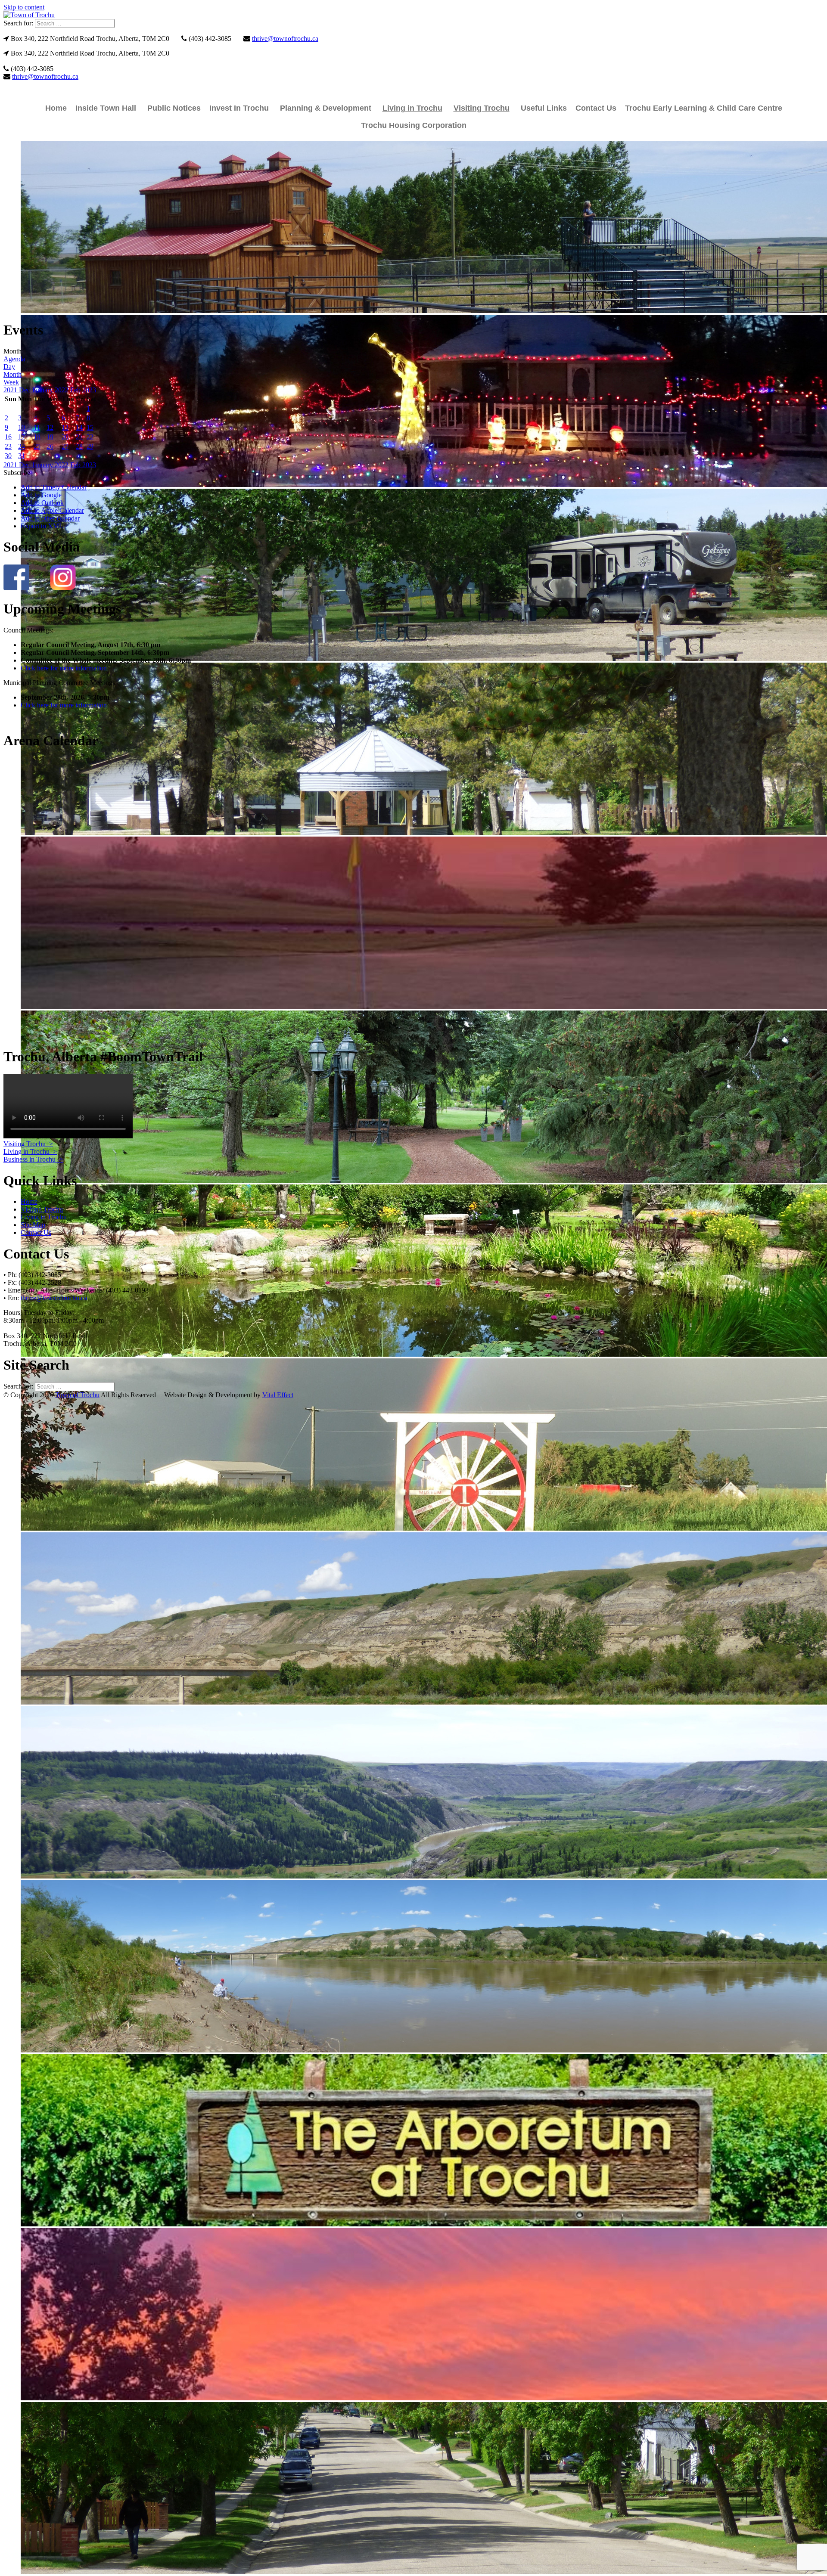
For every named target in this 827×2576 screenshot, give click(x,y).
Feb (76, 390)
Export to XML (42, 526)
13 (65, 427)
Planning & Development (326, 108)
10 (22, 427)
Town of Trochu (77, 1395)
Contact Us (596, 108)
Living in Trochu (412, 108)
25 (37, 446)
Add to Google (41, 495)
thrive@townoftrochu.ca (285, 39)
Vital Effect (278, 1395)
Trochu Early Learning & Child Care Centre (704, 108)
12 (50, 427)
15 (90, 427)
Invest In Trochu (239, 108)
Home (56, 108)
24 (22, 446)
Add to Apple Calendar (52, 510)
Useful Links (544, 108)
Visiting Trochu (482, 108)
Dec (25, 390)
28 (79, 446)
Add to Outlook (42, 503)
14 (79, 427)
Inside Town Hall (106, 108)
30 (8, 456)
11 (37, 427)
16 (8, 437)
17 (22, 437)
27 (65, 446)
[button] (17, 473)
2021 (11, 390)
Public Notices (174, 108)
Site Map (33, 1225)
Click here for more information (64, 668)
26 (50, 446)
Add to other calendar (50, 518)
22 (90, 437)
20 (65, 437)
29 (90, 446)
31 (22, 456)
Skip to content (24, 7)
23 (8, 446)
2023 (89, 390)
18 (37, 437)
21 (79, 437)
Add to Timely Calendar (54, 487)
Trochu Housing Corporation (414, 125)
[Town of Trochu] (29, 15)
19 (50, 437)
